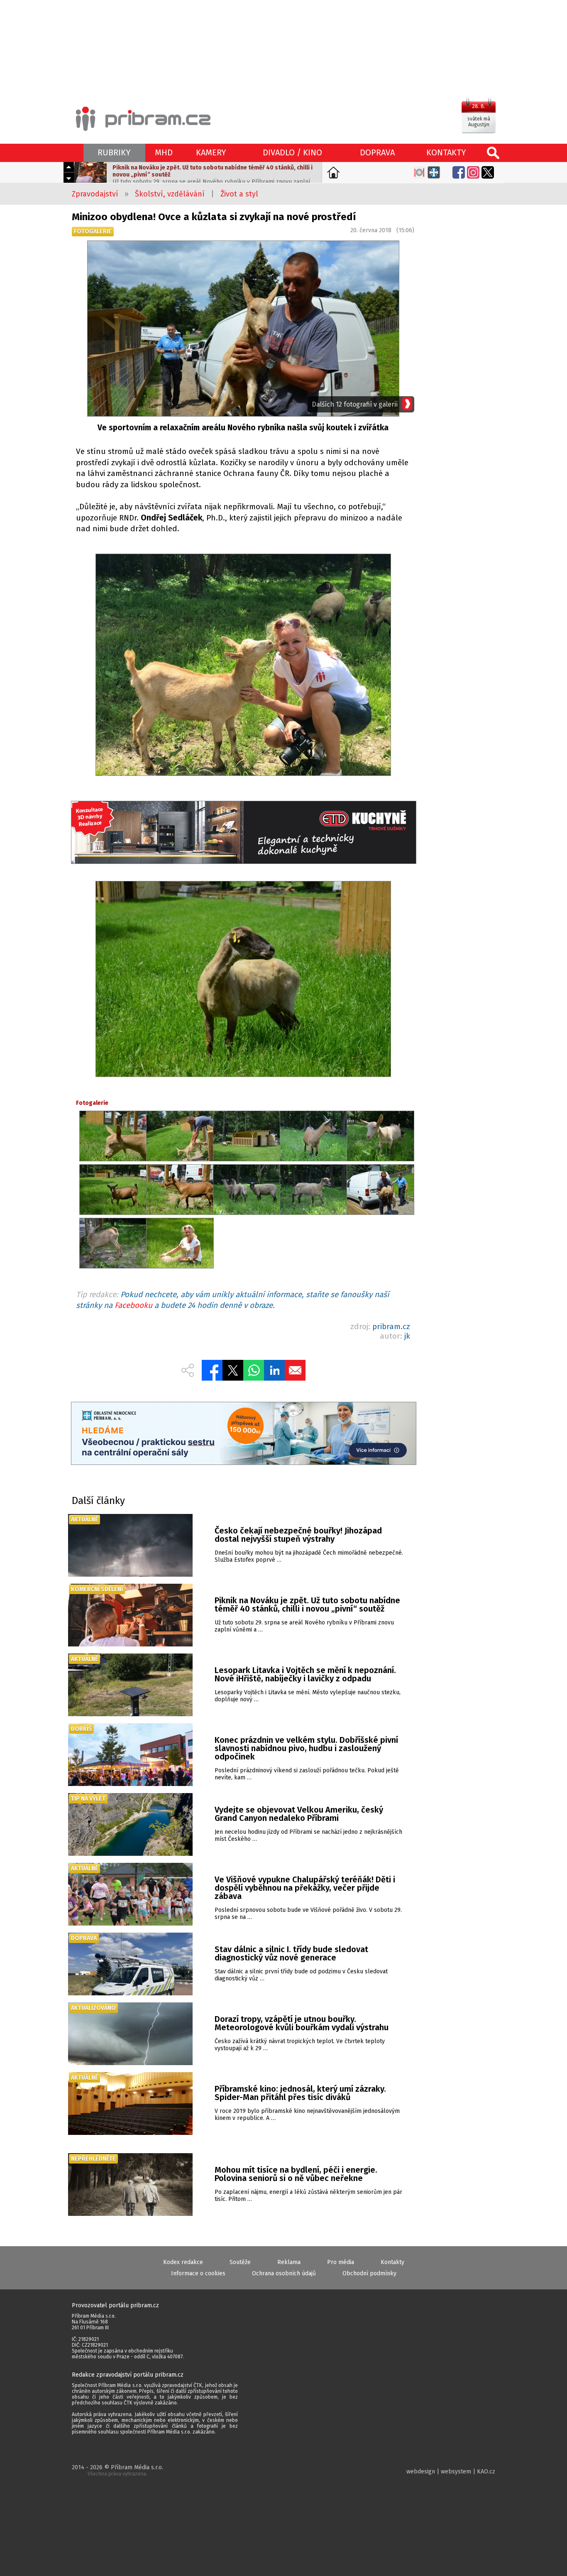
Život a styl (239, 194)
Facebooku (133, 1305)
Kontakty (392, 2262)
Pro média (341, 2262)
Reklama (289, 2262)
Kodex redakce (183, 2262)
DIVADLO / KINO (292, 152)
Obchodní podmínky (369, 2273)
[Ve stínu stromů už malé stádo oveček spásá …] (243, 666)
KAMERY (211, 152)
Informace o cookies (198, 2273)
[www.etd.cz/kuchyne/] (243, 833)
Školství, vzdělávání (170, 194)
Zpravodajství (95, 194)
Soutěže (240, 2262)
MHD (164, 152)
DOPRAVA (377, 152)
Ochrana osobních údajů (284, 2273)
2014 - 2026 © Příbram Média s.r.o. (117, 2470)
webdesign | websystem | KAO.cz (451, 2472)
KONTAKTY (446, 152)
